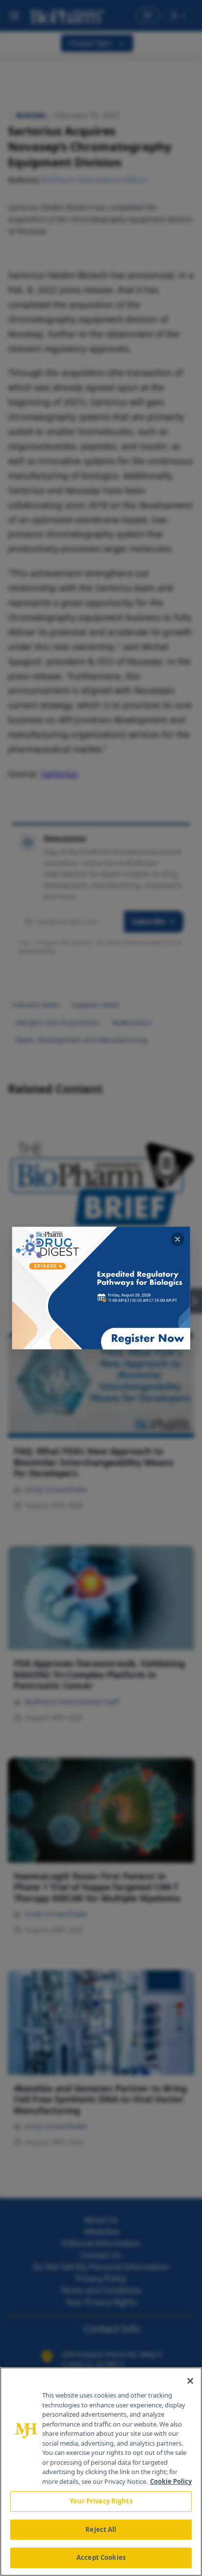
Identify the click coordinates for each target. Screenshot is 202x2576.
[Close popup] (177, 1239)
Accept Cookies (101, 2557)
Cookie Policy (171, 2481)
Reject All (101, 2529)
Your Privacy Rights (101, 2501)
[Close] (190, 2381)
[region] (101, 2472)
